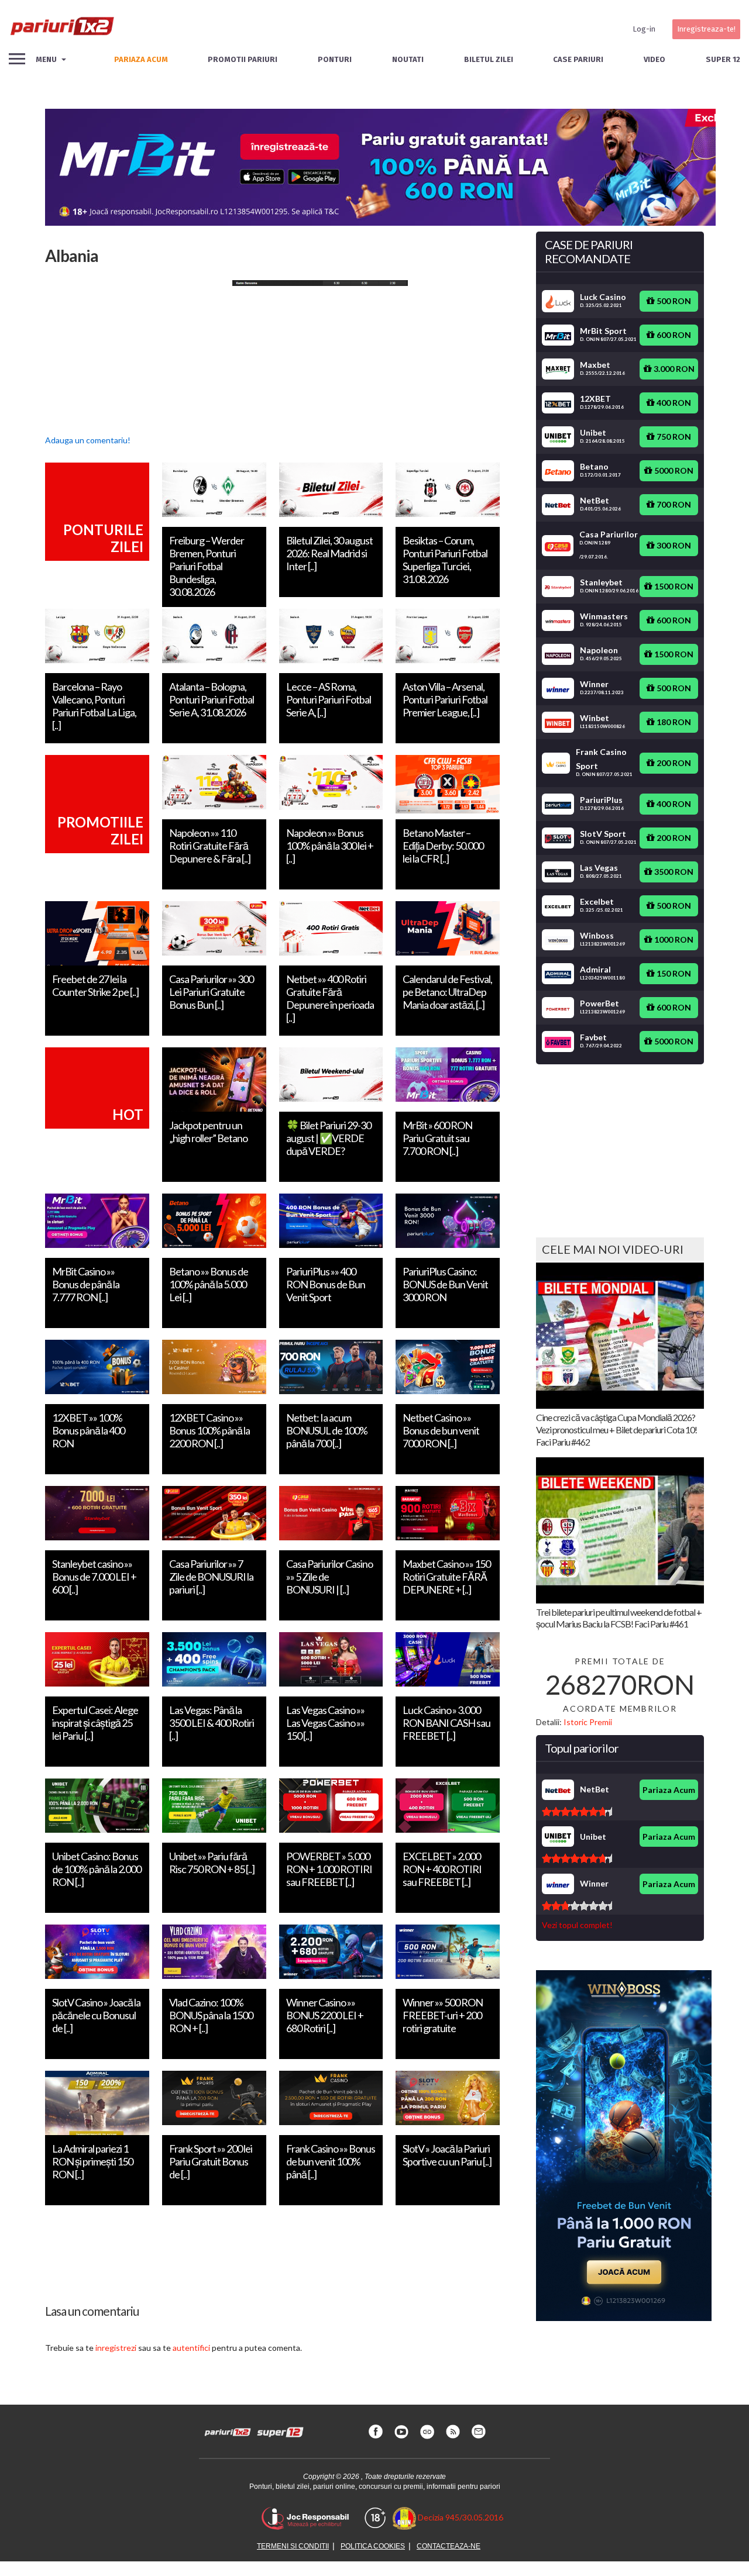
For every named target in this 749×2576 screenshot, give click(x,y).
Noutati (408, 59)
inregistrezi (116, 2348)
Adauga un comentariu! (88, 440)
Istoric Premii (588, 1722)
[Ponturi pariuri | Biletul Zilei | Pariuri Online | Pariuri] (61, 29)
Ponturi (335, 59)
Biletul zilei (489, 59)
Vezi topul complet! (577, 1925)
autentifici (191, 2348)
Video (654, 59)
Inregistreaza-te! (706, 29)
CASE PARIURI (578, 59)
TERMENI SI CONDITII (293, 2546)
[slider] (577, 1812)
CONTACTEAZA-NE (449, 2546)
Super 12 (723, 59)
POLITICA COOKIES (373, 2546)
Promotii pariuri (243, 59)
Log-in (644, 29)
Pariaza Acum (669, 1790)
